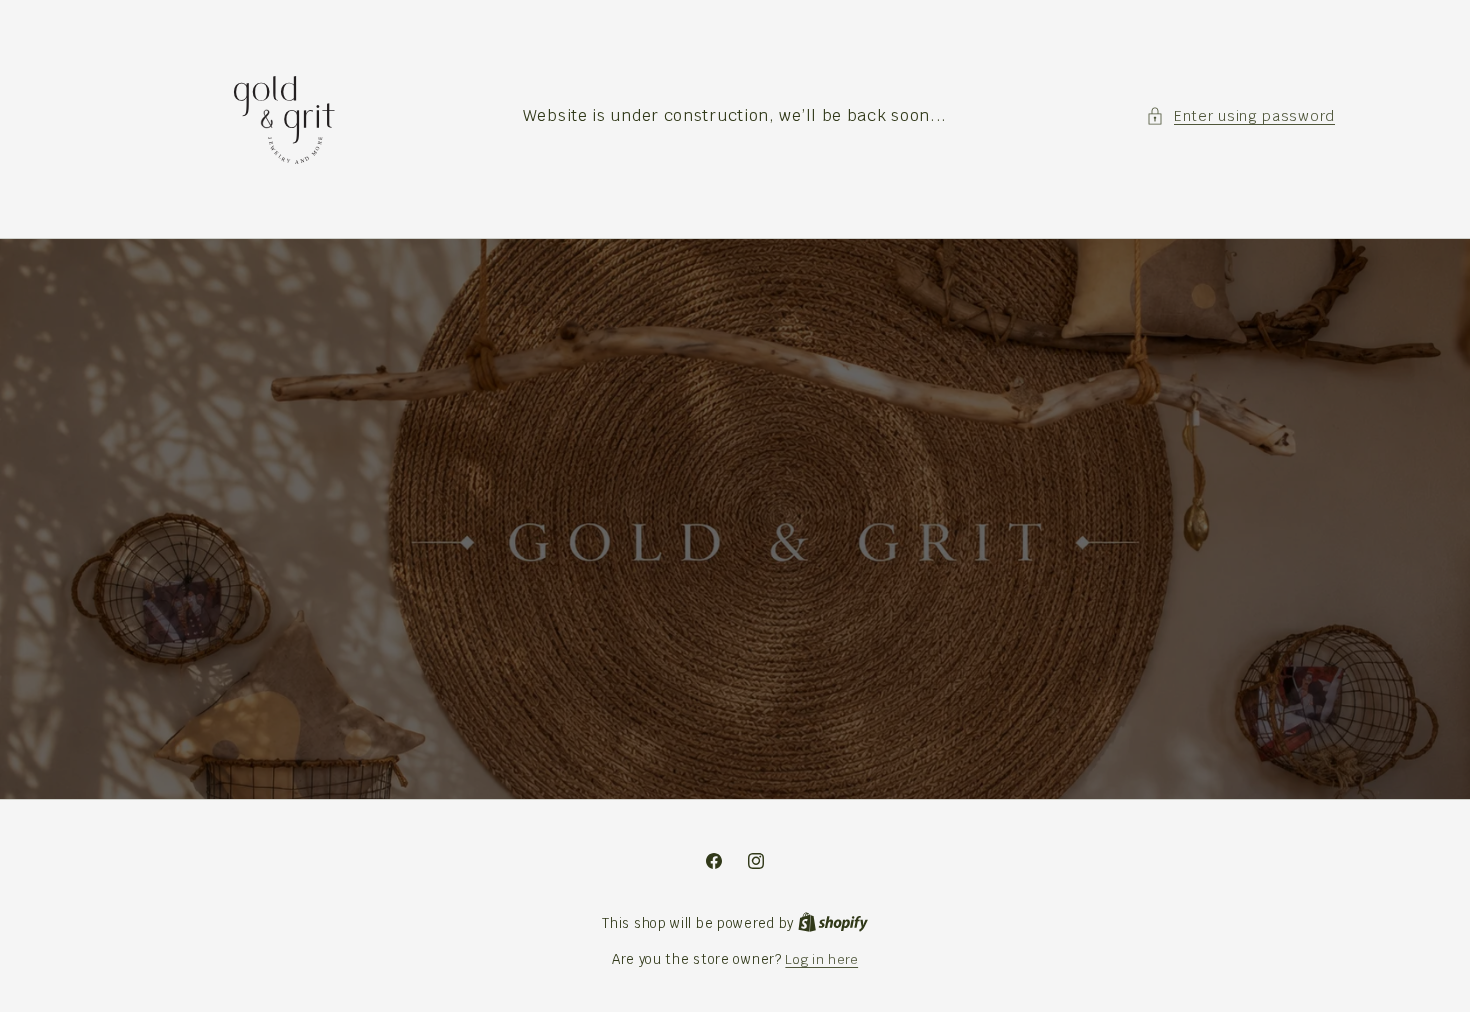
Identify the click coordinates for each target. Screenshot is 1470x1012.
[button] (1240, 116)
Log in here (821, 959)
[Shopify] (833, 923)
